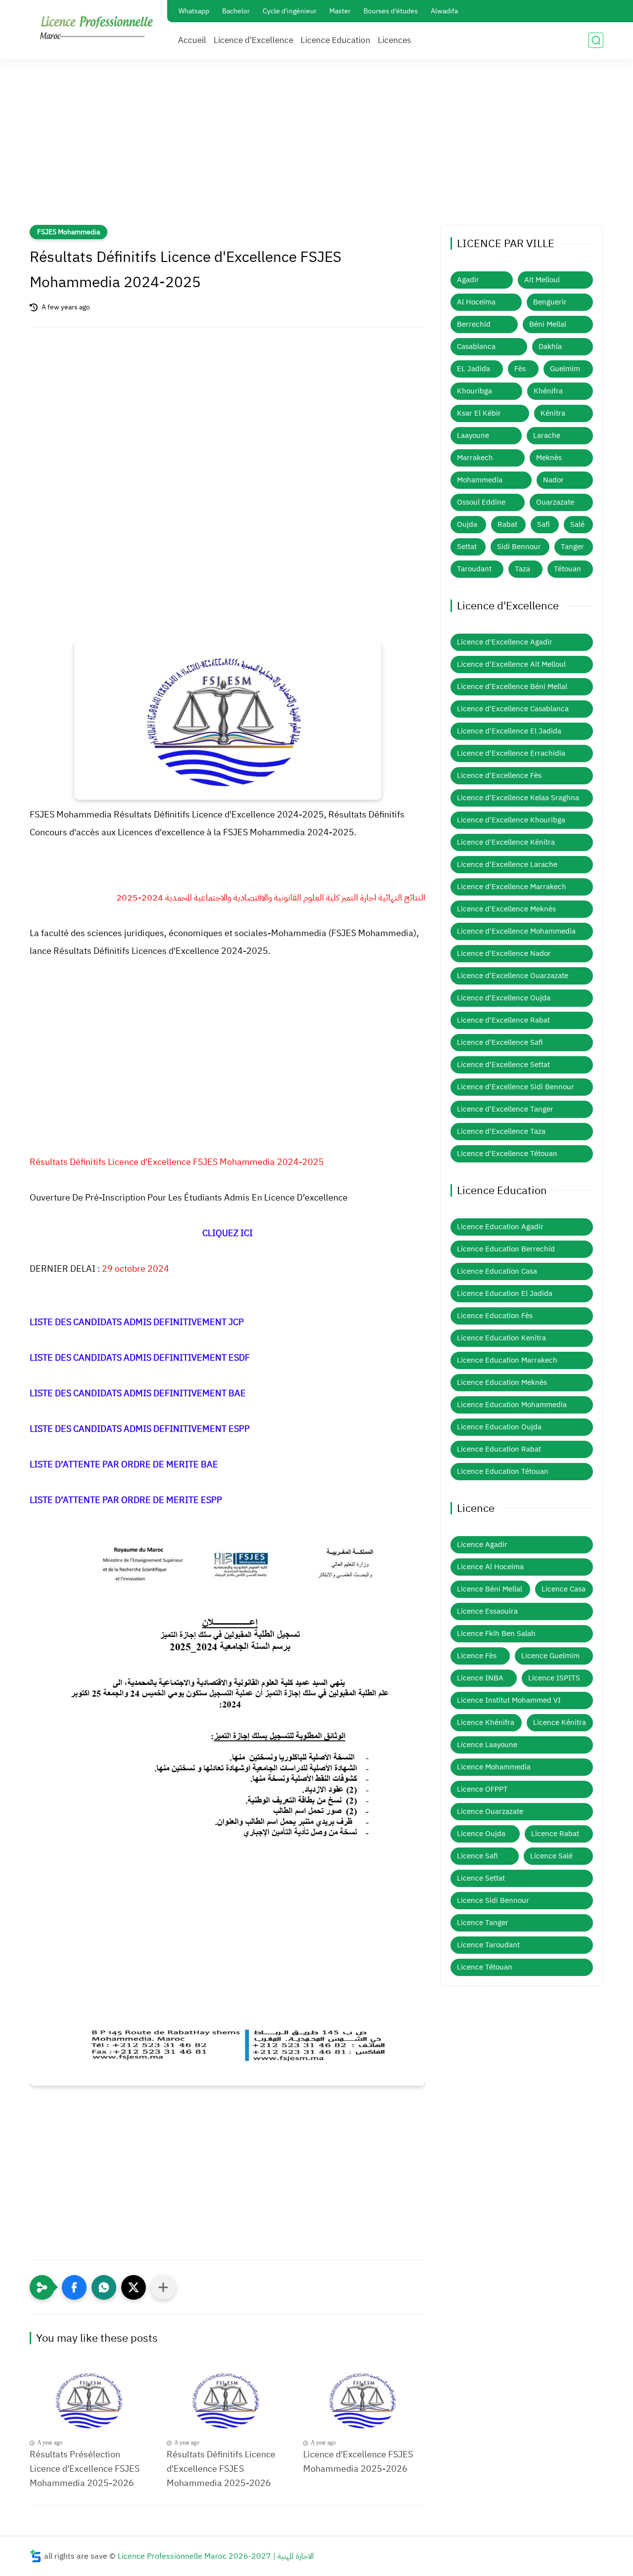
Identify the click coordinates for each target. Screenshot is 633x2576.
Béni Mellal (548, 324)
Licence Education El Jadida (505, 1293)
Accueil (192, 40)
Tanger (572, 547)
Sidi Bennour (519, 547)
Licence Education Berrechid (506, 1249)
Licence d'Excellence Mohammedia (516, 931)
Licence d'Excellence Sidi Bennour (516, 1087)
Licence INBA (480, 1678)
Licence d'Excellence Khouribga (511, 820)
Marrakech (475, 458)
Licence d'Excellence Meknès (506, 909)
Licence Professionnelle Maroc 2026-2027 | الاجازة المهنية (216, 2556)
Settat (467, 547)
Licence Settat (481, 1878)
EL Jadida (474, 369)
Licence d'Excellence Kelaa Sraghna (518, 798)
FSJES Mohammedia (68, 232)
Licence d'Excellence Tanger (505, 1109)
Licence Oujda (481, 1834)
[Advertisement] (316, 148)
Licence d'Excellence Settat (503, 1065)
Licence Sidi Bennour (493, 1900)
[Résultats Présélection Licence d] (91, 2400)
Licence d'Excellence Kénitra (506, 842)
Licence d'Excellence (253, 40)
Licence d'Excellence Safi (500, 1042)
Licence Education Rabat (499, 1449)
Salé (577, 524)
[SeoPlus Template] (36, 2556)
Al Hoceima (476, 302)
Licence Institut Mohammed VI (509, 1700)
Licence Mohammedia (494, 1767)
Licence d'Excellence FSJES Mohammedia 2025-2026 (358, 2461)
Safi (543, 524)
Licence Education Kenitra (501, 1338)
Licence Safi (477, 1856)
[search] (596, 40)
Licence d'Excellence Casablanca (513, 709)
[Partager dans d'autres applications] (163, 2287)
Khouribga (475, 391)
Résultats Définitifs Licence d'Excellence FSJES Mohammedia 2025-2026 (221, 2469)
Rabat (507, 524)
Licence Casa (564, 1589)
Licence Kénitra (560, 1722)
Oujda (467, 524)
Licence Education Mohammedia (512, 1405)
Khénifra (548, 391)
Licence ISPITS (554, 1678)
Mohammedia (480, 480)
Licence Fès (477, 1656)
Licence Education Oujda (499, 1427)
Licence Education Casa (497, 1271)
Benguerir (550, 302)
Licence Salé (551, 1856)
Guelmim (565, 369)
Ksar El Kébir (479, 413)
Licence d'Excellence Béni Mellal (512, 687)
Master (340, 11)
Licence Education (336, 40)
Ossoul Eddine (481, 502)
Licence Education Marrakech (507, 1360)
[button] (74, 2287)
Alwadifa (444, 11)
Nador (553, 480)
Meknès (549, 458)
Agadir (468, 280)
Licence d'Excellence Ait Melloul (511, 664)
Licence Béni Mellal (490, 1589)
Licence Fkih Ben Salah (496, 1633)
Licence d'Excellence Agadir (505, 642)
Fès (520, 369)
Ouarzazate (555, 502)
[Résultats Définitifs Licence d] (228, 2400)
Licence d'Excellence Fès (499, 775)
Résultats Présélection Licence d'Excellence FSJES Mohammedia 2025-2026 (85, 2469)
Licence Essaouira (487, 1611)
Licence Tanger (483, 1923)
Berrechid (474, 324)
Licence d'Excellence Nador (504, 953)
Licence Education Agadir (500, 1227)
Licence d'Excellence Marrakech (512, 887)
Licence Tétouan (485, 1967)
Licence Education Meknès (502, 1382)
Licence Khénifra (486, 1722)
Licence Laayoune (487, 1745)
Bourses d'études (391, 11)
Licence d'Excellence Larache (507, 864)
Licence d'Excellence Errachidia (511, 753)
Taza (522, 569)
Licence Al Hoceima (490, 1567)
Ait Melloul (542, 280)
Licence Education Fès (495, 1316)
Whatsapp (194, 11)
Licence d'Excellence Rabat (503, 1020)
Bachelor (236, 11)
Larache (547, 435)
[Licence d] (364, 2400)
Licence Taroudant (488, 1945)
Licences (394, 40)
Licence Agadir (482, 1545)
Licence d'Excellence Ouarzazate (513, 976)
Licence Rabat (555, 1834)
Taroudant (474, 569)
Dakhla (550, 346)
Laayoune (473, 435)
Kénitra (553, 413)
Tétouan (567, 569)
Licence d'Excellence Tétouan (507, 1154)
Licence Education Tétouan (503, 1471)
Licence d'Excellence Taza (501, 1131)
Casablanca (476, 346)
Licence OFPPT (482, 1789)
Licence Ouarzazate (490, 1811)
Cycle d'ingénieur (290, 11)
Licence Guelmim (550, 1656)
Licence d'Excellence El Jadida (509, 731)
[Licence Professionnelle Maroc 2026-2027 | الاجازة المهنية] (96, 29)
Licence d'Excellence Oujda (504, 998)
